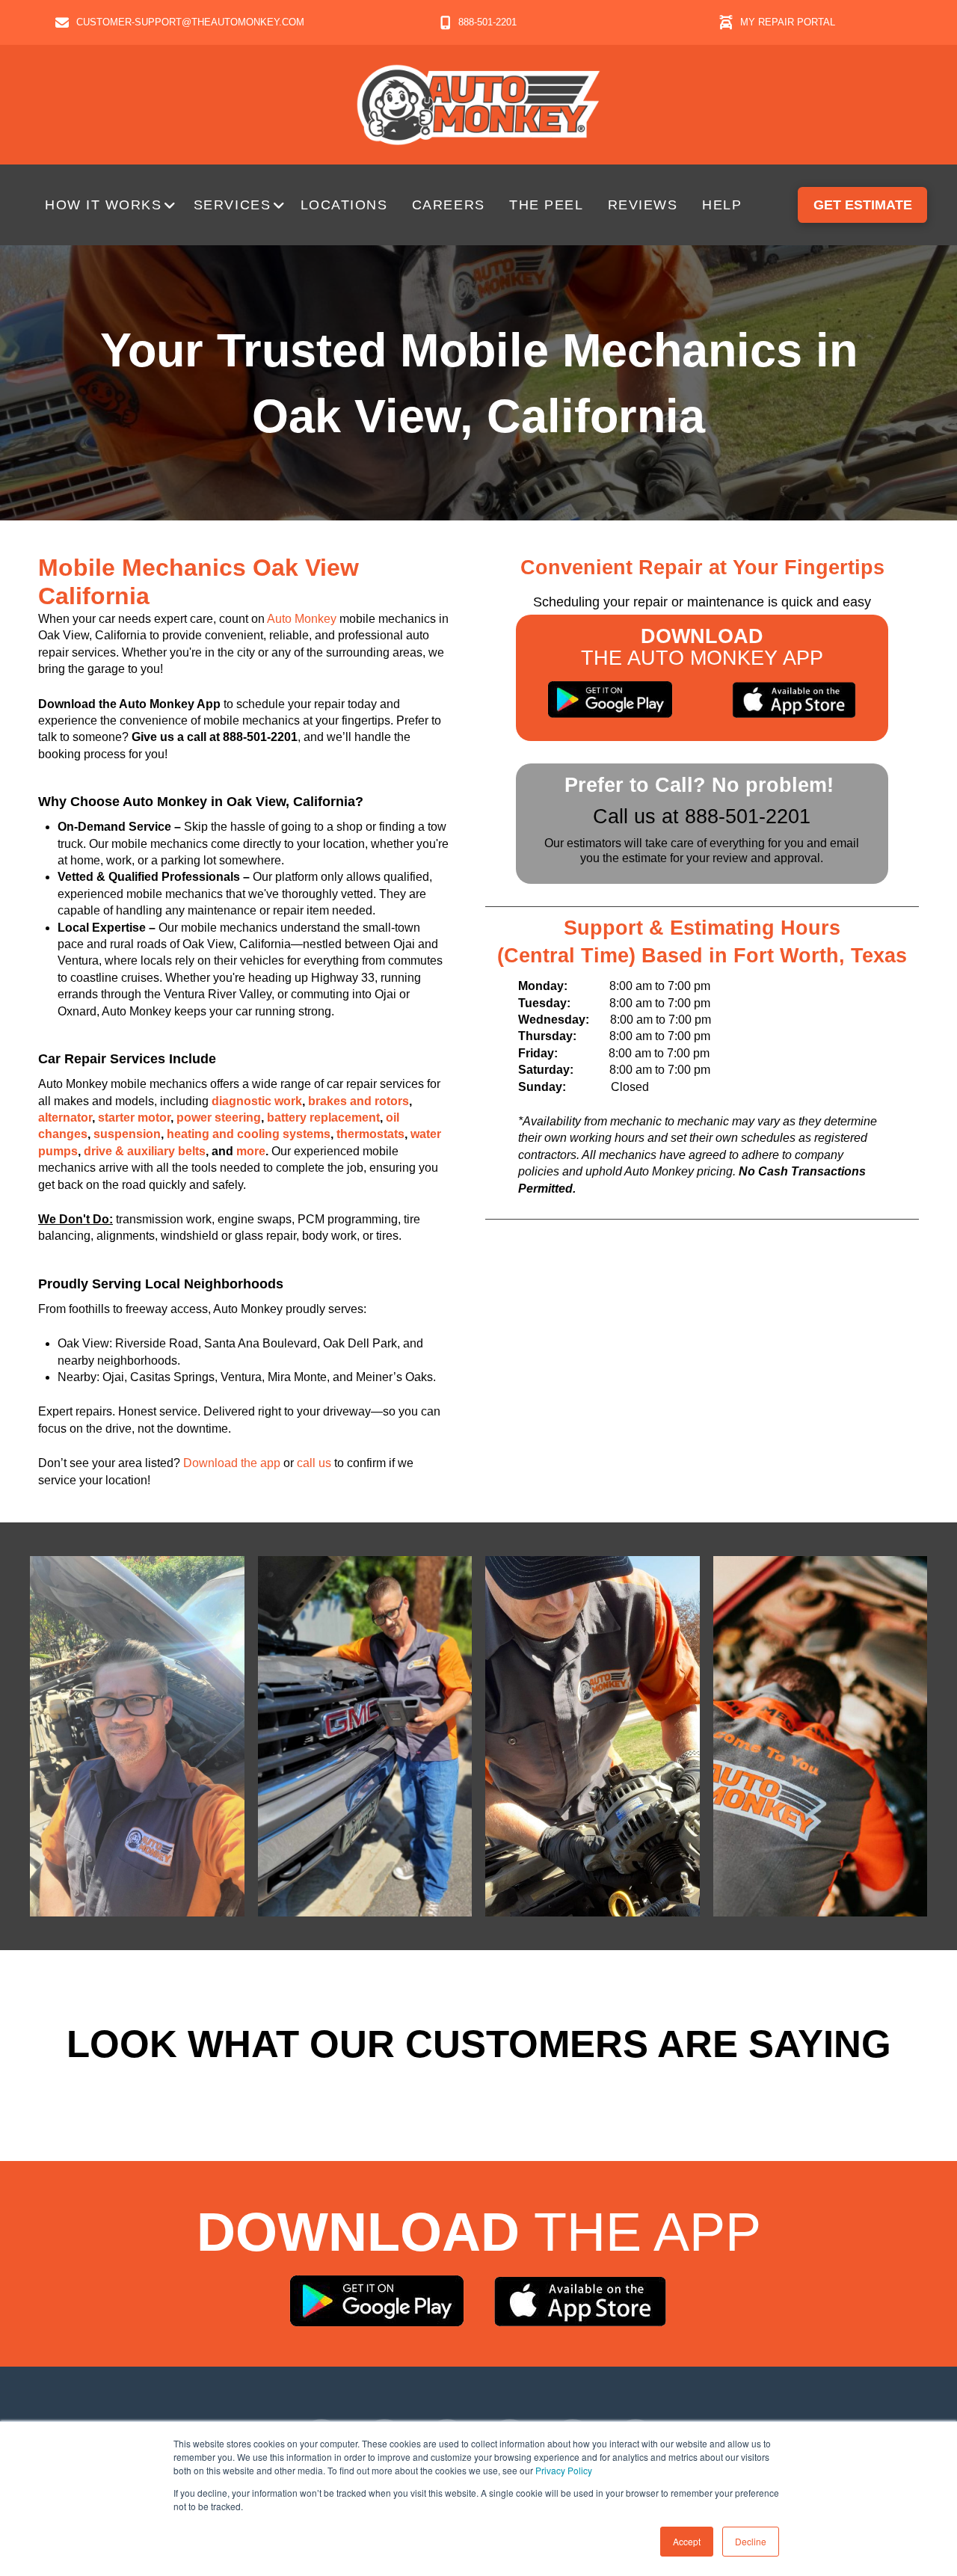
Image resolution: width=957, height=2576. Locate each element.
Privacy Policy (564, 2470)
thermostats (370, 1134)
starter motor (134, 1118)
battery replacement (323, 1118)
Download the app (232, 1463)
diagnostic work (257, 1101)
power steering (219, 1118)
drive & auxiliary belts (145, 1151)
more (251, 1151)
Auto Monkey (302, 619)
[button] (112, 205)
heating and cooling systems (249, 1134)
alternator (65, 1118)
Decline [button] (751, 2541)
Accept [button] (687, 2541)
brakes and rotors (359, 1101)
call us (314, 1463)
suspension (127, 1134)
